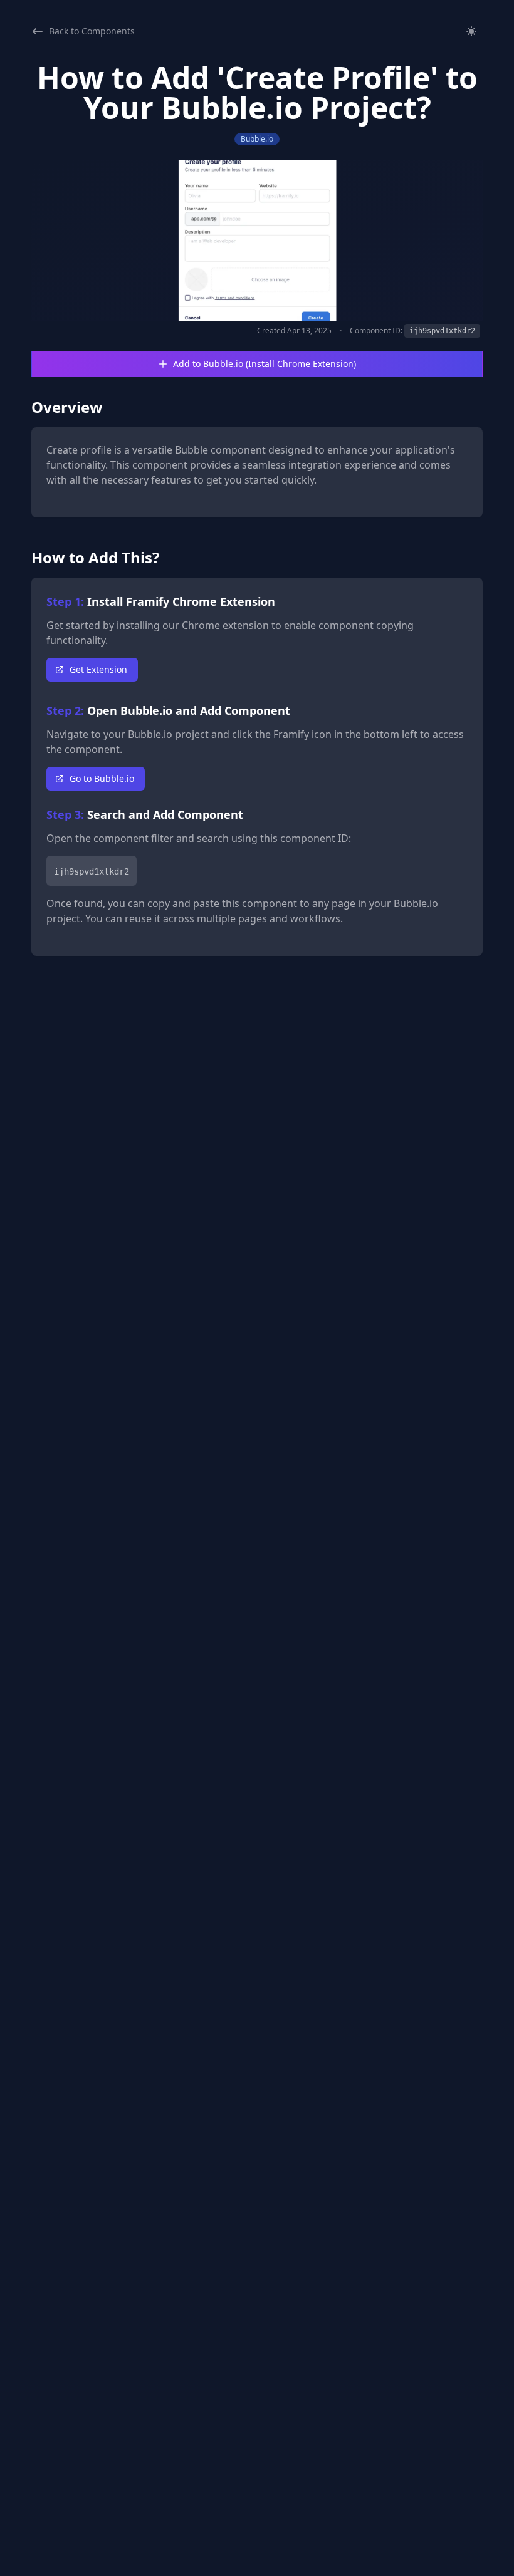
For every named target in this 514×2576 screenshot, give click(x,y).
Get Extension (98, 669)
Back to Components (92, 31)
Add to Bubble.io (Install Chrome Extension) (265, 364)
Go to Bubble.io (102, 778)
